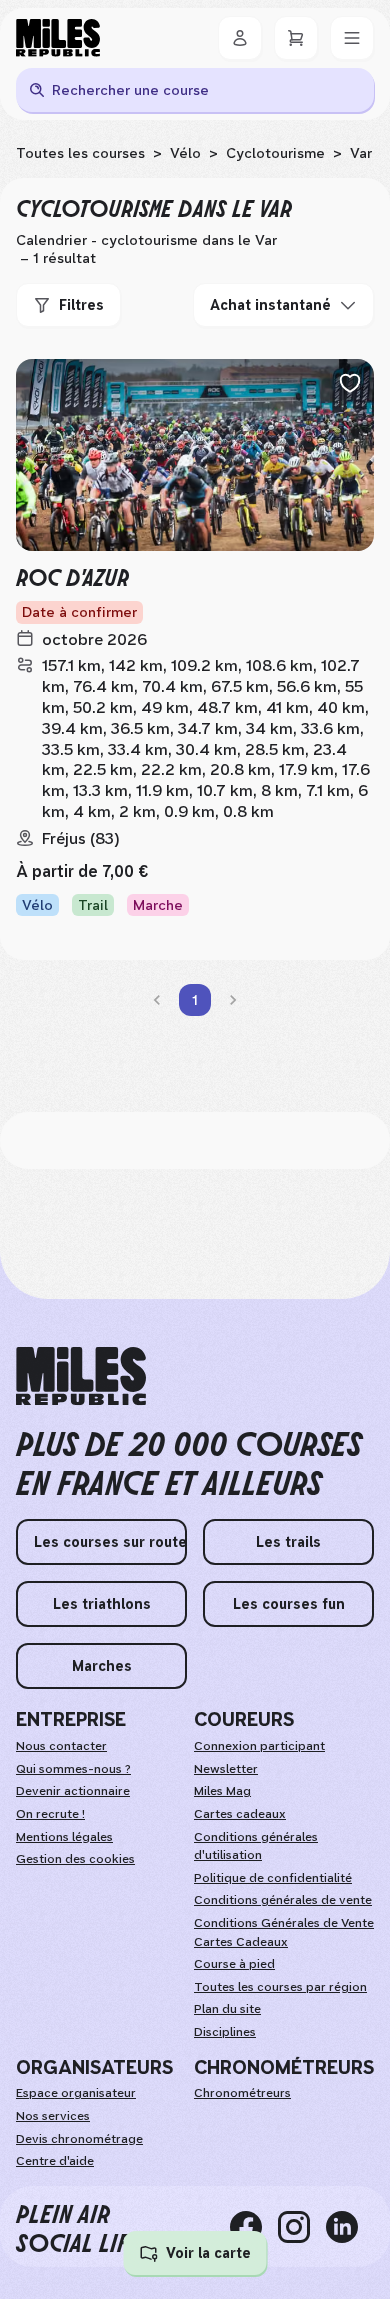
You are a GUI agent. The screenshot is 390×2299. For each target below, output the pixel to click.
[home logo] (81, 1376)
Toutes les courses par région (280, 1987)
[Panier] (296, 38)
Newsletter (226, 1769)
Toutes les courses (80, 153)
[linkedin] (350, 2227)
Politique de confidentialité (273, 1878)
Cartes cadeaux (240, 1814)
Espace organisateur (76, 2093)
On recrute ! (50, 1814)
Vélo (185, 153)
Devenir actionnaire (73, 1791)
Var (361, 153)
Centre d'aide (55, 2161)
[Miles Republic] (58, 38)
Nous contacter (61, 1746)
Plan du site (227, 2009)
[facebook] (254, 2227)
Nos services (53, 2116)
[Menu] (352, 38)
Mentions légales (64, 1837)
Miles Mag (222, 1791)
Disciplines (225, 2032)
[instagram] (302, 2227)
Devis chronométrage (79, 2139)
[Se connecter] (240, 38)
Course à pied (234, 1964)
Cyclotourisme (275, 153)
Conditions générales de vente (283, 1900)
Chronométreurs (242, 2093)
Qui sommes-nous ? (73, 1769)
